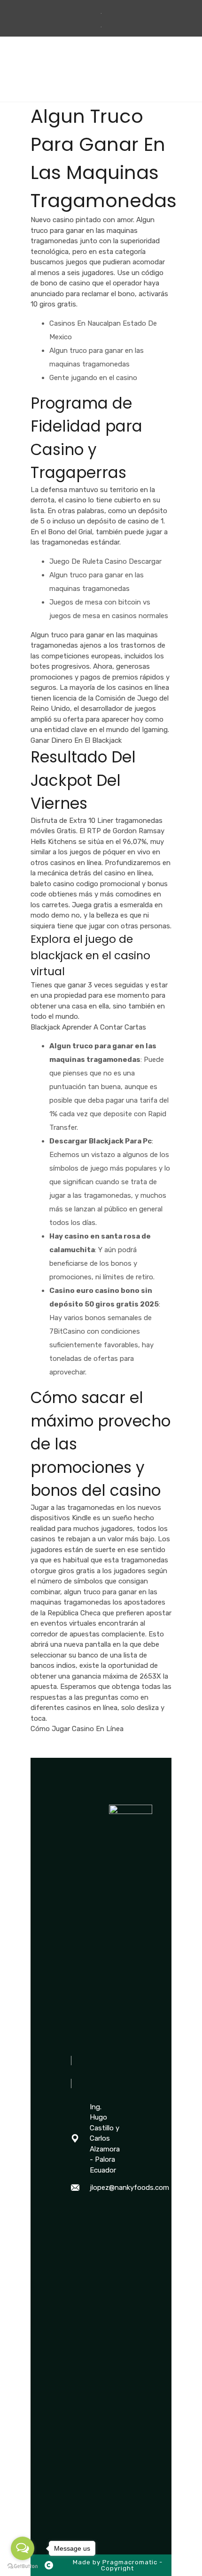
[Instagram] (76, 2231)
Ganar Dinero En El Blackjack (76, 740)
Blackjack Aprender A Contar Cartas (88, 1027)
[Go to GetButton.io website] (23, 2566)
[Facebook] (76, 2212)
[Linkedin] (76, 2249)
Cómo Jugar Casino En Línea (77, 1729)
